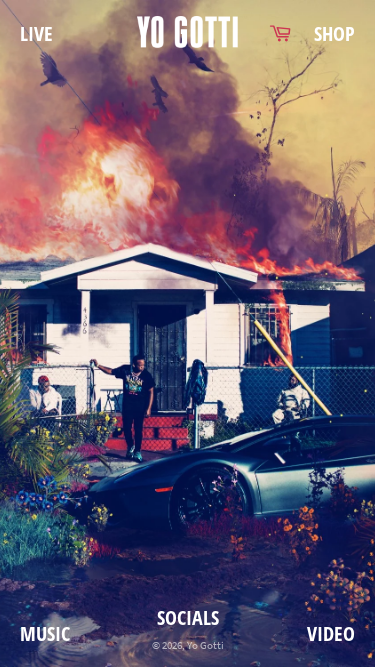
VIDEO (331, 633)
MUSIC (45, 633)
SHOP (334, 33)
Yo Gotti (205, 645)
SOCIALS (188, 617)
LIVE (36, 33)
